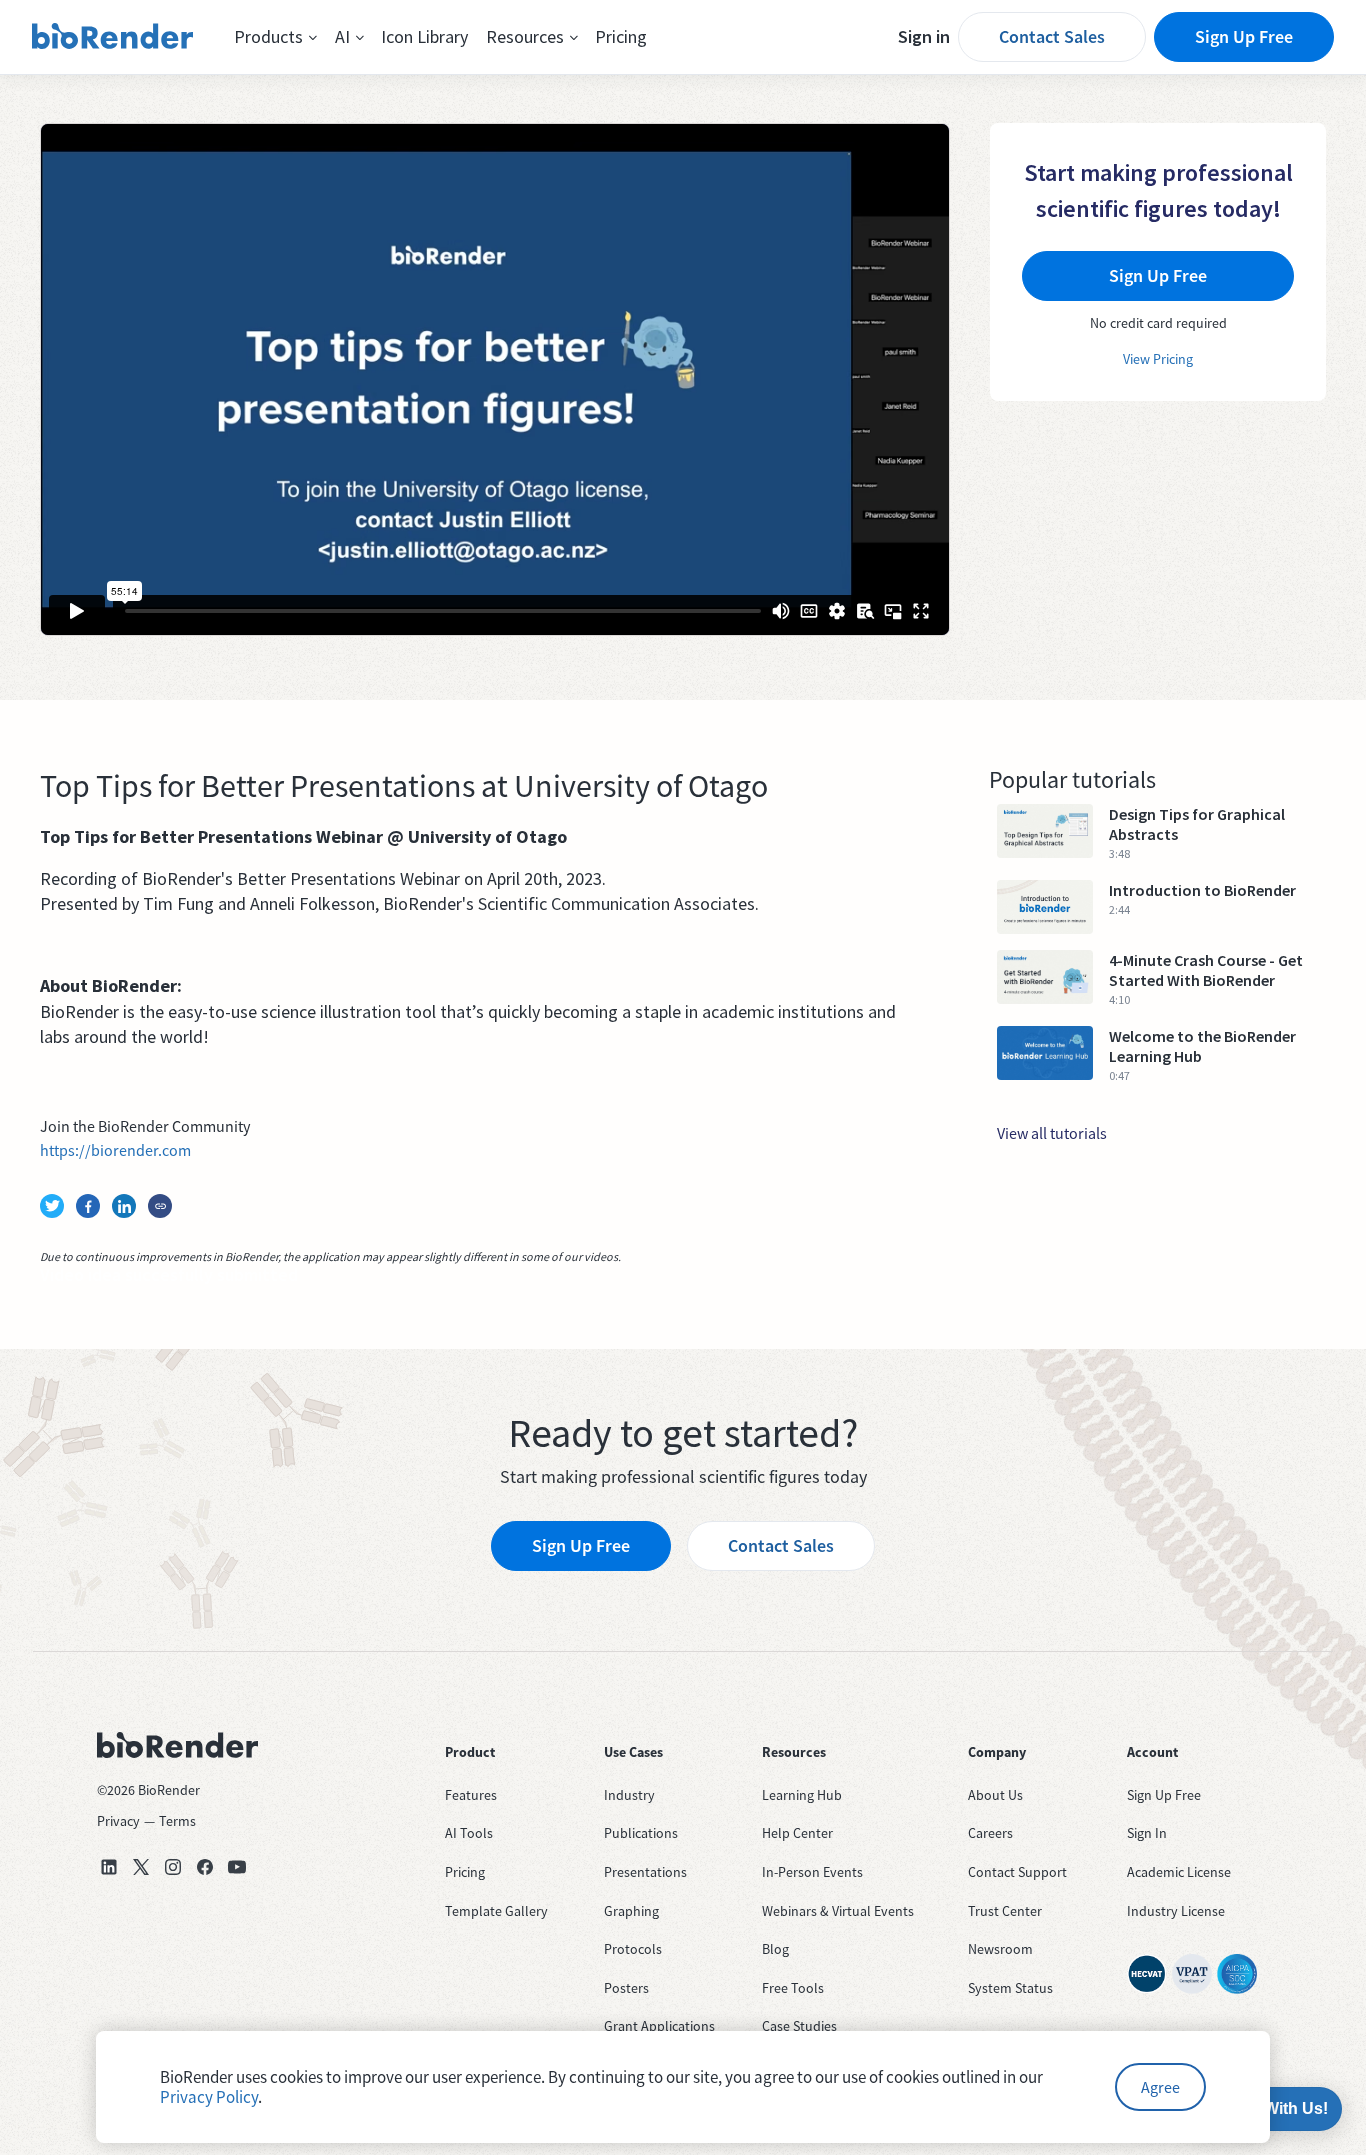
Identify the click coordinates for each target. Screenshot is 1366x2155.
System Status (1010, 1988)
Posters (626, 1988)
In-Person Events (812, 1872)
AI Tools (469, 1833)
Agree (1160, 2087)
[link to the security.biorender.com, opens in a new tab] (1147, 1974)
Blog (775, 1949)
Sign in (924, 36)
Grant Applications (659, 2026)
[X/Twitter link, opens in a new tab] (141, 1867)
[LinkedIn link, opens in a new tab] (109, 1867)
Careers (990, 1833)
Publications (641, 1833)
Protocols (633, 1949)
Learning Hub (802, 1795)
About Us (995, 1795)
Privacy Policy (209, 2097)
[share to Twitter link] (52, 1206)
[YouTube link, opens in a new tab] (237, 1867)
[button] (275, 37)
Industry (629, 1795)
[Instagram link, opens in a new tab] (173, 1867)
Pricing (621, 36)
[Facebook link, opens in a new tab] (205, 1867)
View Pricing (1158, 359)
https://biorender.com (115, 1150)
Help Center (797, 1833)
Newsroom (1000, 1949)
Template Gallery (496, 1911)
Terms (177, 1821)
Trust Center (1005, 1911)
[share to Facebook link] (88, 1206)
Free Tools (793, 1988)
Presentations (645, 1872)
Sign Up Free (1244, 36)
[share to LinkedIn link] (124, 1206)
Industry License (1176, 1911)
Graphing (631, 1911)
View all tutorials (1052, 1133)
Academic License (1179, 1872)
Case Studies (799, 2026)
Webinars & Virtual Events (838, 1911)
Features (471, 1795)
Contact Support (1017, 1872)
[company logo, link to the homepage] (113, 37)
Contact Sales (1052, 36)
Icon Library (424, 36)
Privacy (118, 1821)
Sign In (1147, 1833)
